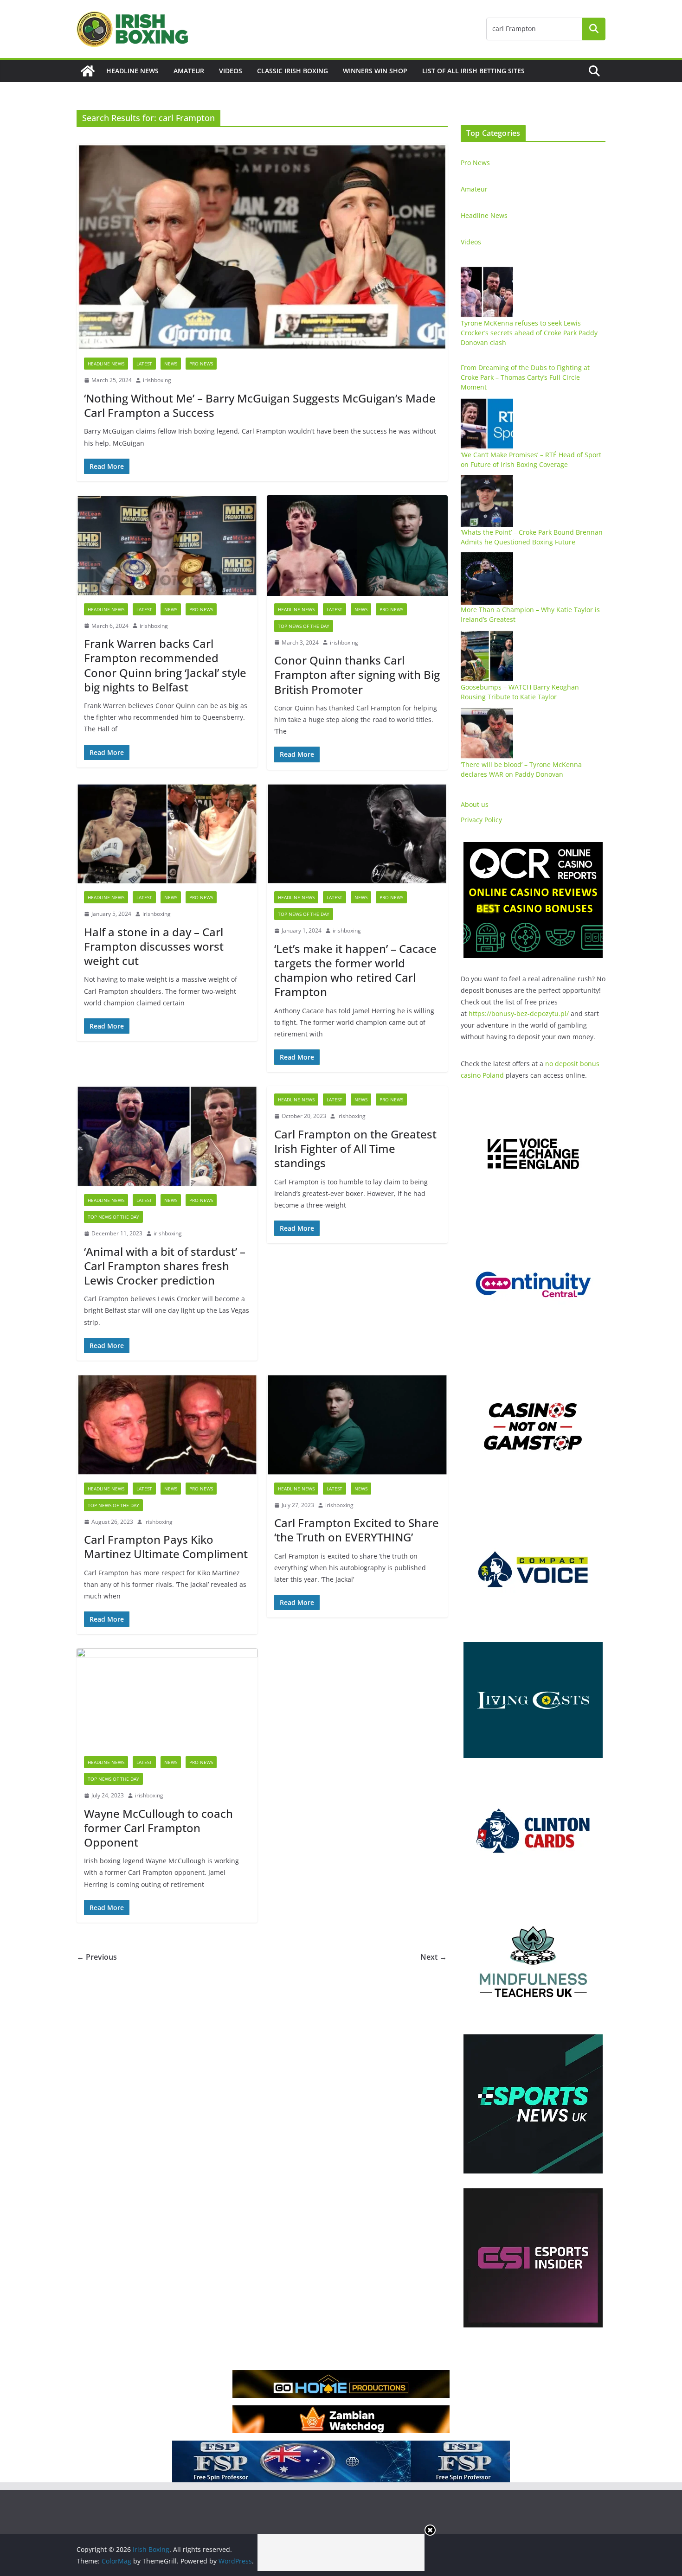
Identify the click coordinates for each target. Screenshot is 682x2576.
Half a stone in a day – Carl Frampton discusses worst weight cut (154, 946)
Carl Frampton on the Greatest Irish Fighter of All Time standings (355, 1148)
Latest (144, 364)
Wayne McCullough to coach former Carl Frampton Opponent (158, 1828)
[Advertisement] (341, 2552)
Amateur (189, 71)
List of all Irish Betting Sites (473, 71)
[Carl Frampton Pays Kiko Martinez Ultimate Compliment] (167, 1425)
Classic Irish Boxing (293, 71)
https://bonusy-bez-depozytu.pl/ (519, 1013)
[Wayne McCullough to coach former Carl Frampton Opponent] (167, 1698)
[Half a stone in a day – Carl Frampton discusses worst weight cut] (167, 834)
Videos (231, 71)
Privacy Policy (481, 820)
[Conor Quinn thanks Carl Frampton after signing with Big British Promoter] (357, 546)
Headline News (132, 71)
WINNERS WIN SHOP (375, 71)
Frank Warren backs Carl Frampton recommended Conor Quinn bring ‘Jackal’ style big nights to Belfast (165, 665)
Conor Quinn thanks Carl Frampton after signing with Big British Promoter (357, 674)
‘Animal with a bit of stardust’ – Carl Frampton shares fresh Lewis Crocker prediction (165, 1266)
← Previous (97, 1957)
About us (475, 804)
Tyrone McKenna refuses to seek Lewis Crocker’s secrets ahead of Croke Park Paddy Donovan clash (529, 333)
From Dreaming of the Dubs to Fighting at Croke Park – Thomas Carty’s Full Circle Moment (525, 377)
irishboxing (157, 380)
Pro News (201, 364)
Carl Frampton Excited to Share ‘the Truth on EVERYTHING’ (357, 1530)
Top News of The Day (304, 626)
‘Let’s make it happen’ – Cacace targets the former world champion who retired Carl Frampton (355, 970)
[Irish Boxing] (88, 71)
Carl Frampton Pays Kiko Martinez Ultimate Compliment (166, 1547)
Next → (434, 1957)
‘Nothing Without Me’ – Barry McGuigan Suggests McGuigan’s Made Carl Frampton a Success (260, 405)
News (171, 364)
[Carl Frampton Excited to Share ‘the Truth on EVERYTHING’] (357, 1425)
